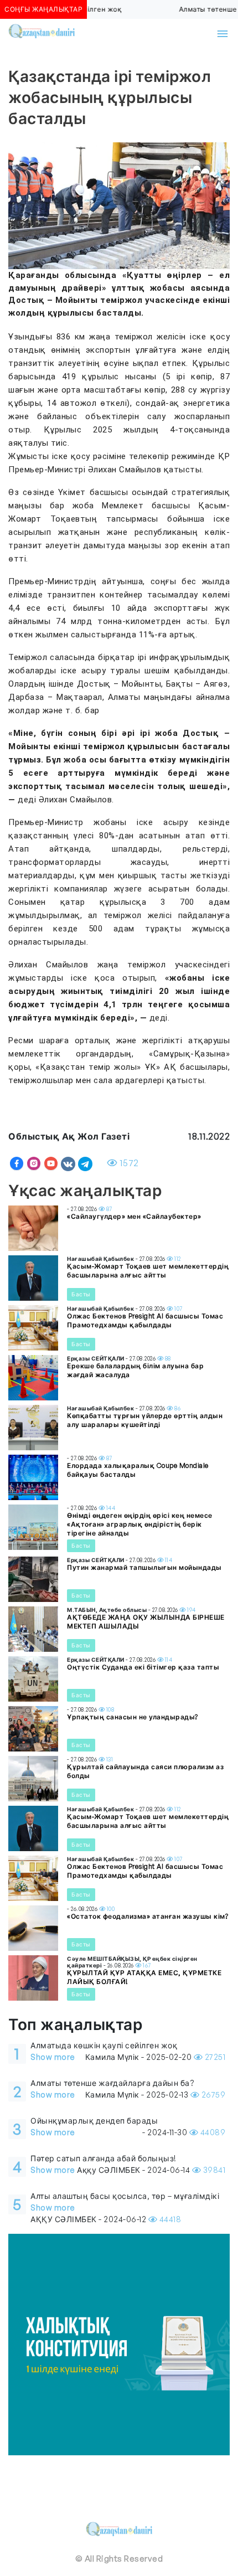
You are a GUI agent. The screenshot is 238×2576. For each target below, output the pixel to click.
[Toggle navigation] (223, 34)
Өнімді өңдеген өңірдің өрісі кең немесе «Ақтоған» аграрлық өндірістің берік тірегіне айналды (140, 1524)
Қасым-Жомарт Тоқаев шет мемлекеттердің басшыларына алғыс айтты (148, 1271)
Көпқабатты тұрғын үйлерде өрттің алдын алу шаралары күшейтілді (145, 1420)
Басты (81, 1294)
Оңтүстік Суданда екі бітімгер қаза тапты (143, 1667)
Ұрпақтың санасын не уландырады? (133, 1717)
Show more (53, 2057)
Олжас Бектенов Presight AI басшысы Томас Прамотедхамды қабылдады (145, 1320)
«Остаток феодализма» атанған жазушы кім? (148, 1916)
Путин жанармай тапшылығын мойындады (144, 1567)
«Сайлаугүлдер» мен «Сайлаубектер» (134, 1216)
